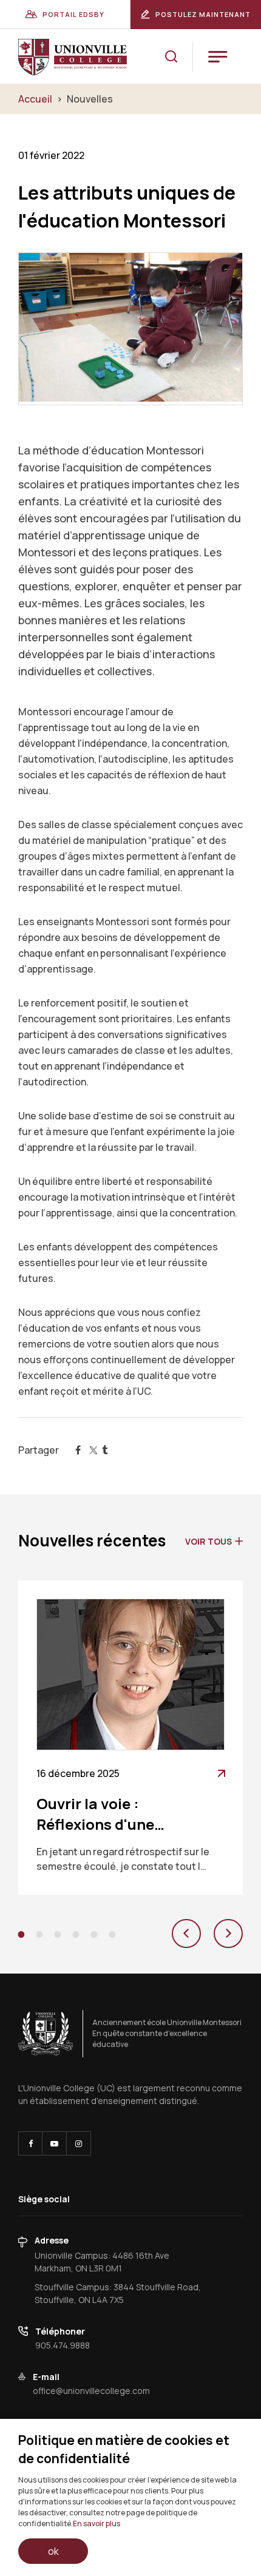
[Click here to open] (46, 2034)
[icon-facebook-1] (30, 2143)
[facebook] (78, 1450)
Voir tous (208, 1541)
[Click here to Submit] (171, 57)
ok (53, 2551)
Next (228, 1934)
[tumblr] (105, 1450)
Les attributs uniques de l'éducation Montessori (127, 206)
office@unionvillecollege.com (91, 2391)
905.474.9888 (63, 2345)
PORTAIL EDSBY (73, 14)
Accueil (35, 99)
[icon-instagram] (79, 2143)
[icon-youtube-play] (54, 2143)
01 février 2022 (51, 155)
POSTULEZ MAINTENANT (203, 14)
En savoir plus (97, 2524)
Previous (186, 1934)
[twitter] (91, 1450)
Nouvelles (90, 99)
